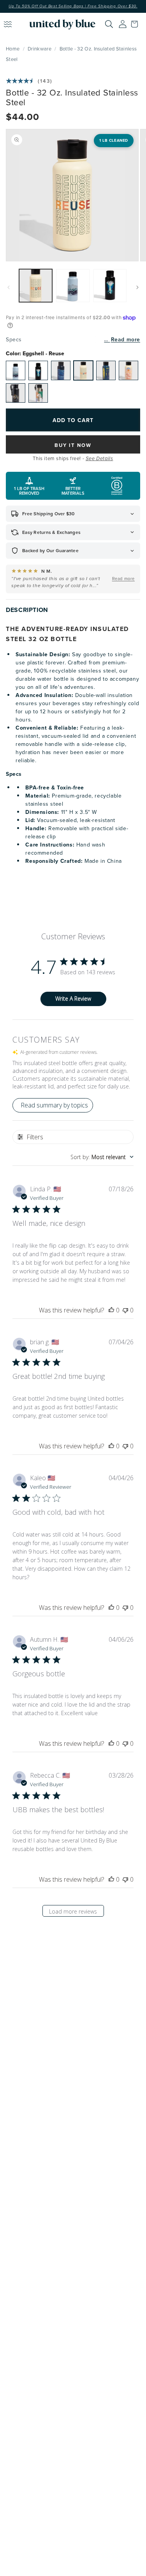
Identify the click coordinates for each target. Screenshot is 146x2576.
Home (13, 49)
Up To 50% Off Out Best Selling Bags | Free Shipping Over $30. (73, 6)
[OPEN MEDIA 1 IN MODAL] (72, 195)
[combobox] (102, 1157)
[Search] (109, 24)
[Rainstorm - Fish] (106, 370)
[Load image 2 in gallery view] (73, 286)
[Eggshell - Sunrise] (128, 370)
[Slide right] (137, 287)
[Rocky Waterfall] (38, 370)
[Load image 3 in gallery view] (110, 286)
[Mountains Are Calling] (16, 370)
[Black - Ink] (16, 393)
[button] (136, 24)
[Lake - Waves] (61, 370)
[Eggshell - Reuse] (83, 370)
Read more (126, 339)
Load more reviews (73, 1911)
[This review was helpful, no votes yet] (111, 1310)
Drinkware (40, 49)
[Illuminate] (38, 393)
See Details (99, 459)
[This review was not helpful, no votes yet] (125, 1310)
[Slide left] (9, 287)
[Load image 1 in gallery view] (36, 286)
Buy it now (73, 445)
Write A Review (73, 999)
